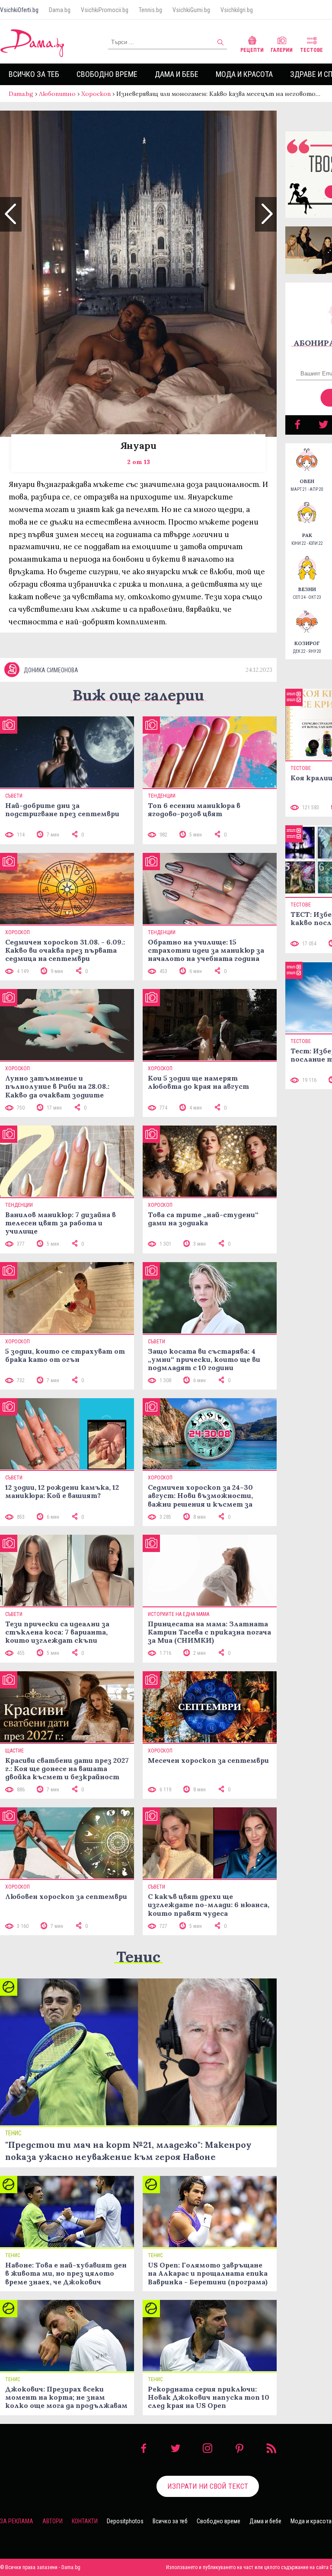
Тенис (138, 1957)
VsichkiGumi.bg (191, 10)
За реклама (17, 2521)
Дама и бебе (177, 74)
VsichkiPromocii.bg (105, 10)
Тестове (311, 50)
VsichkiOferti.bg (19, 10)
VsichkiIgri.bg (237, 10)
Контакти (85, 2521)
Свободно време (107, 74)
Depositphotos (125, 2521)
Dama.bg (60, 10)
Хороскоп (96, 94)
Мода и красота (244, 74)
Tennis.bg (150, 10)
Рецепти (252, 50)
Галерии (282, 50)
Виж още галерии (138, 695)
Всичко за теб (34, 74)
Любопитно (57, 94)
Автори (53, 2521)
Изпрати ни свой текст (208, 2486)
